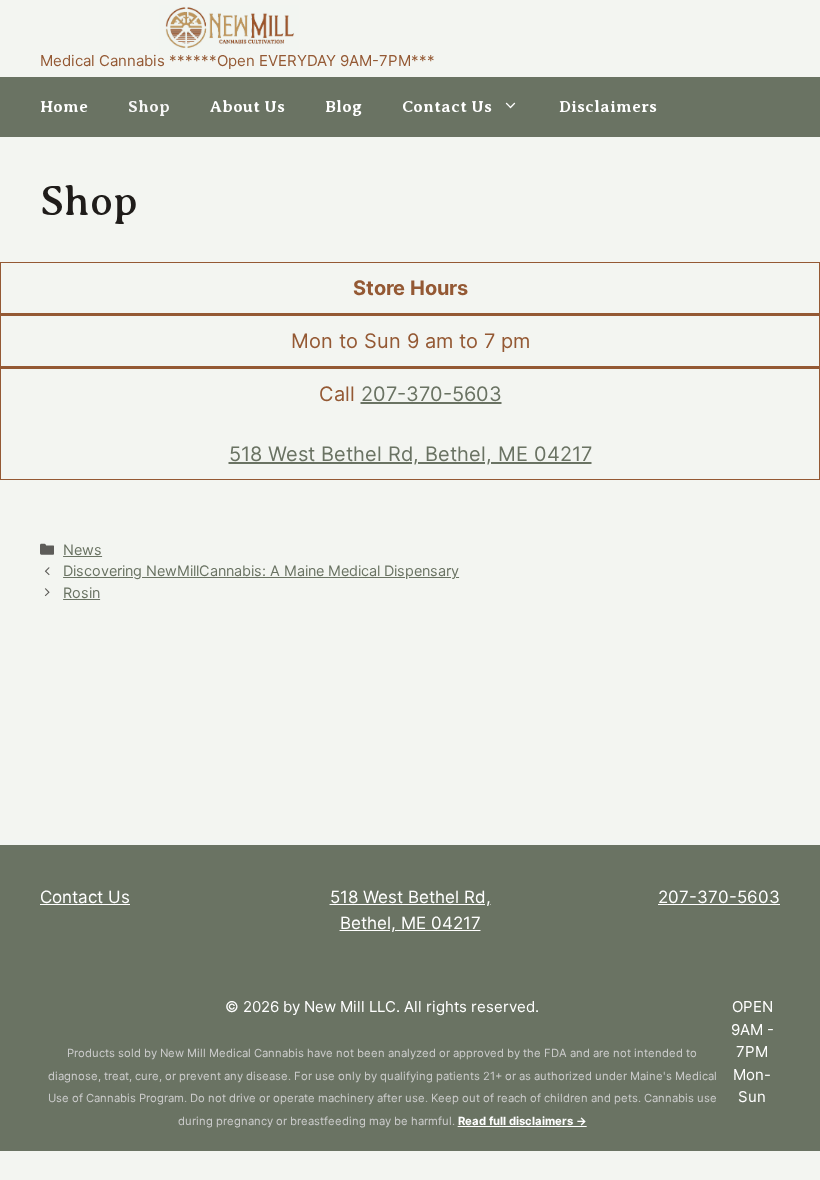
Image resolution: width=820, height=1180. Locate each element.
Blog (343, 106)
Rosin (81, 592)
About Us (247, 106)
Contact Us (447, 106)
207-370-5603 (431, 394)
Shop (149, 106)
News (82, 549)
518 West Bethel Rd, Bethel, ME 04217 (410, 454)
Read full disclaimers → (522, 1121)
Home (64, 106)
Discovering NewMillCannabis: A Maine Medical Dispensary (261, 570)
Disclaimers (608, 106)
